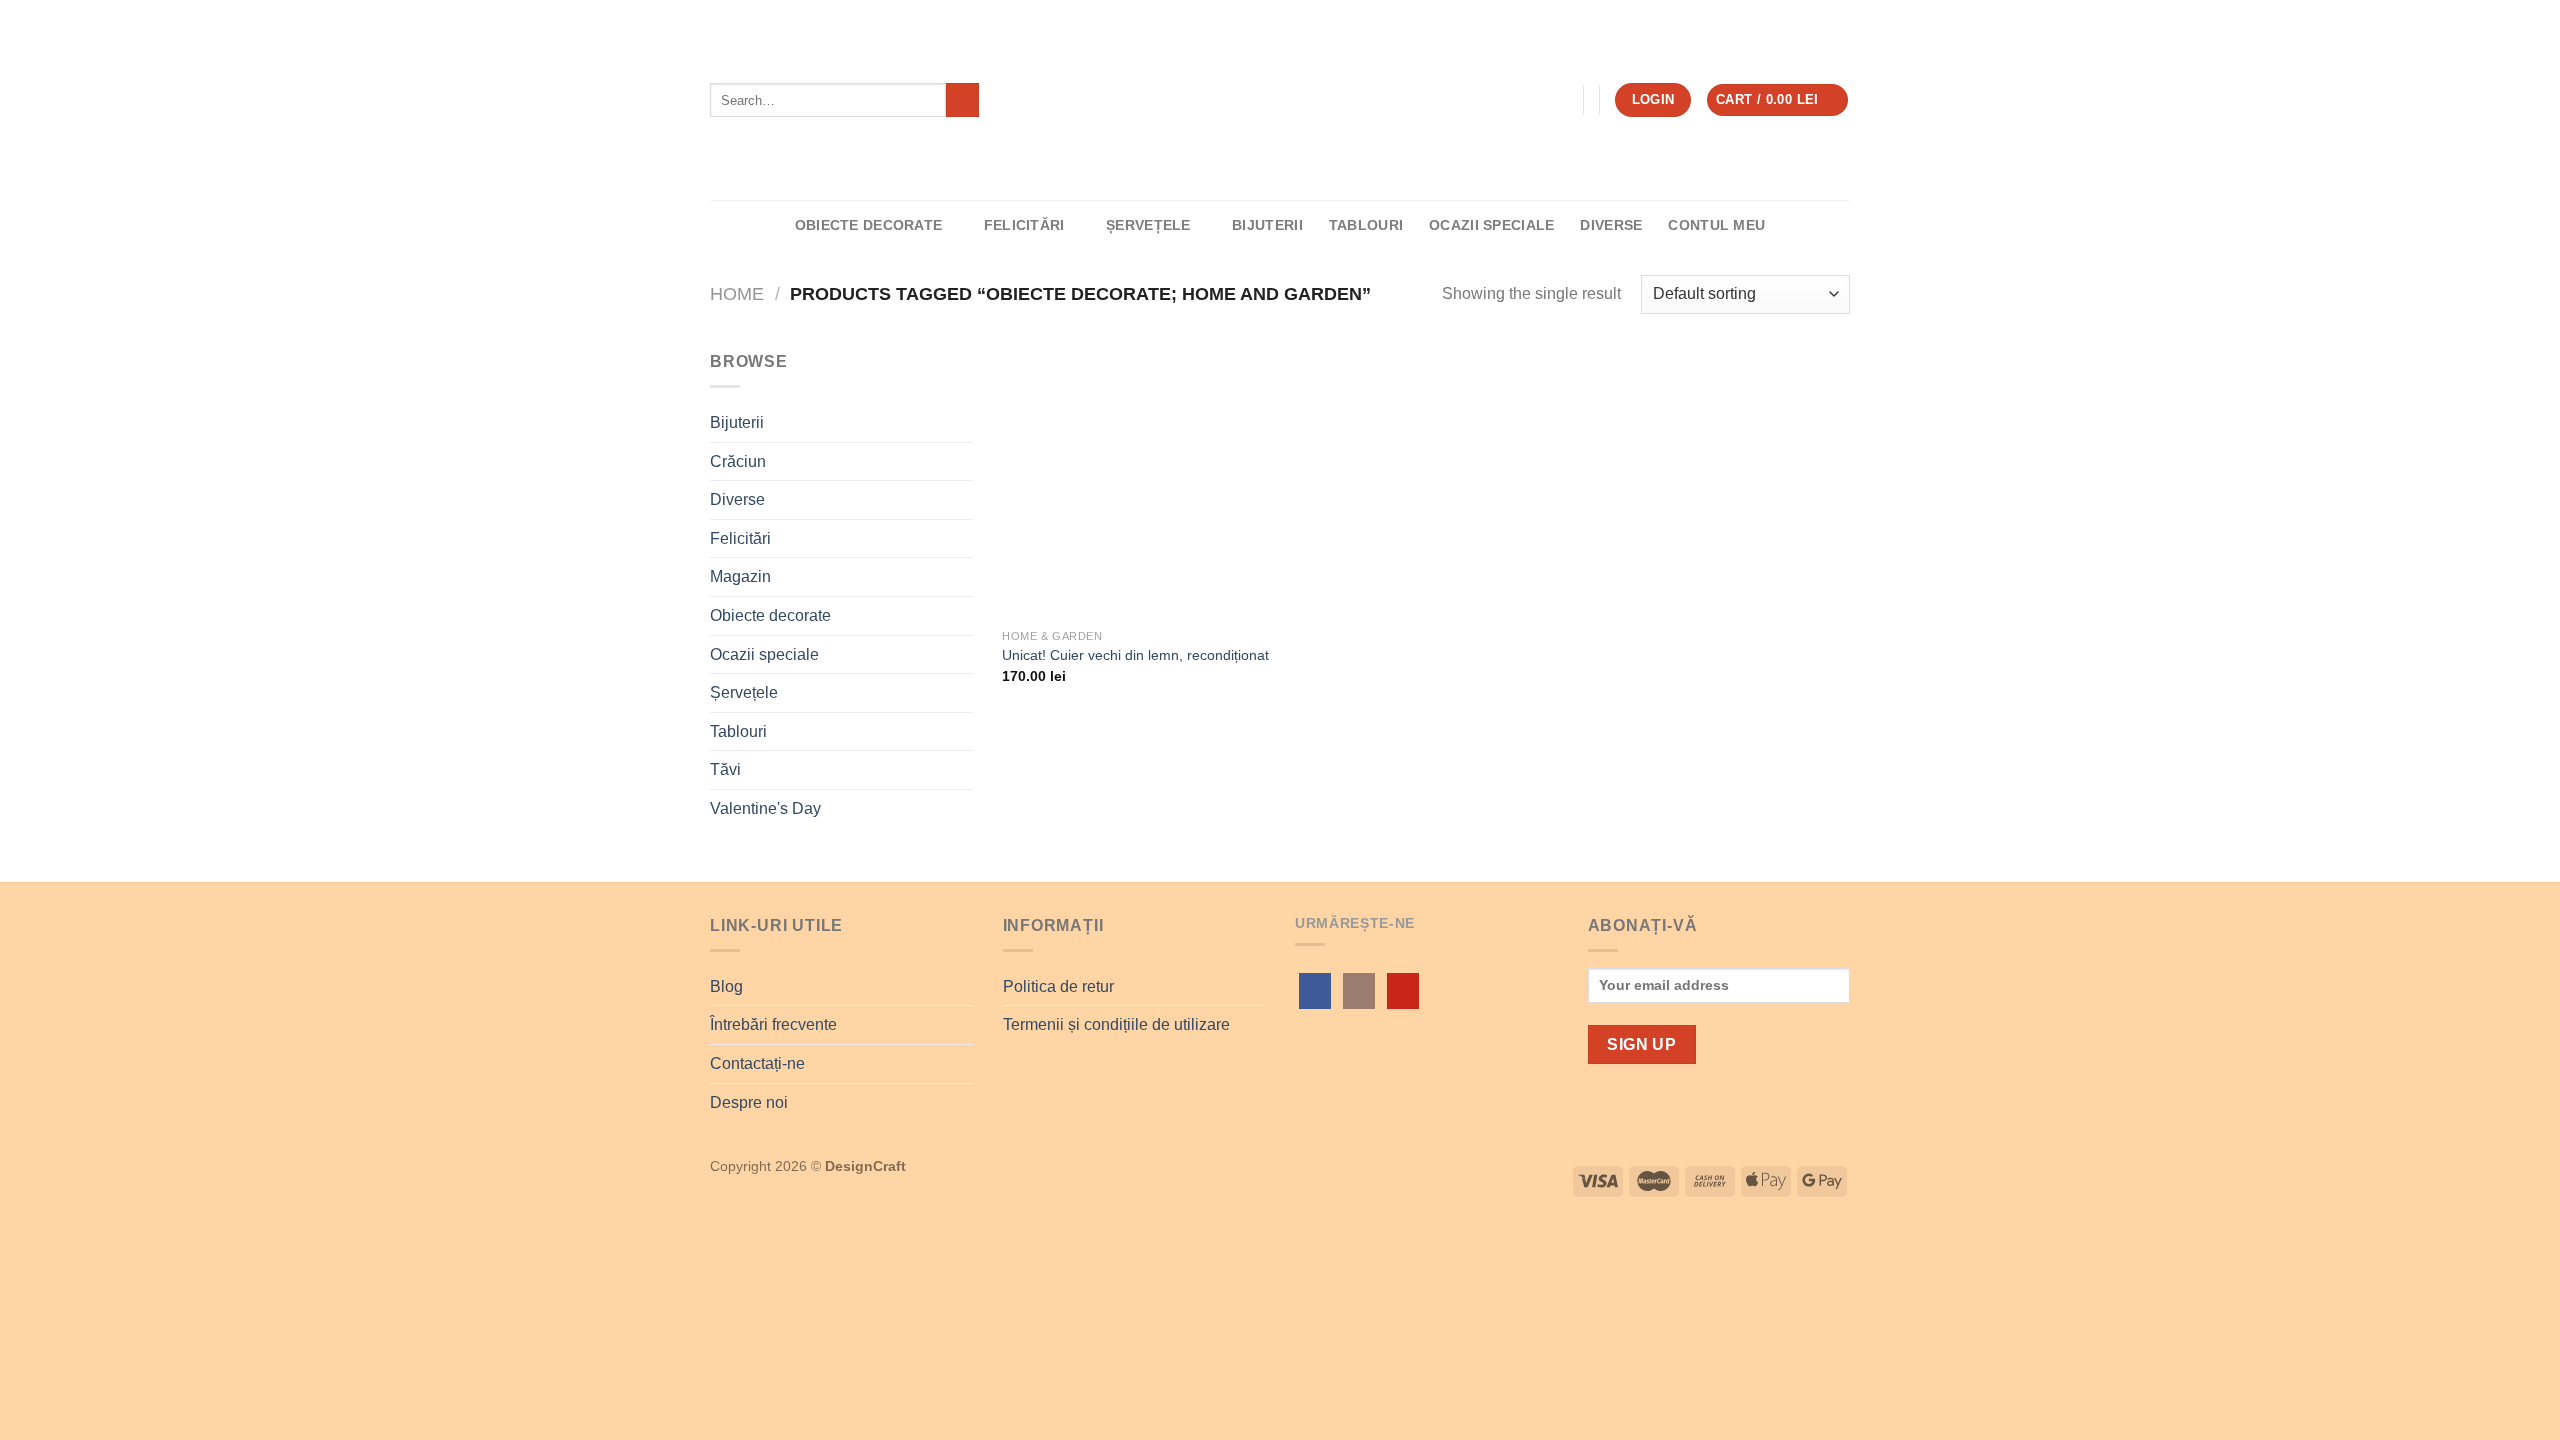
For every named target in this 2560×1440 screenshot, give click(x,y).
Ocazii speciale (1491, 225)
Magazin (740, 576)
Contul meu (1716, 225)
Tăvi (725, 769)
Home (737, 293)
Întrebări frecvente (773, 1024)
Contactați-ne (757, 1063)
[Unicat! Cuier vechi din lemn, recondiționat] (1137, 484)
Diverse (1611, 225)
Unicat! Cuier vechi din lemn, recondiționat (1135, 655)
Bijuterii (1267, 225)
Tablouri (1366, 225)
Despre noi (749, 1102)
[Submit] (962, 100)
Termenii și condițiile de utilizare (1116, 1024)
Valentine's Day (765, 808)
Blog (726, 986)
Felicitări (1024, 225)
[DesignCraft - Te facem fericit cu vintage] (1280, 100)
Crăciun (738, 461)
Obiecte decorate (869, 225)
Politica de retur (1058, 986)
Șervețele (1148, 225)
